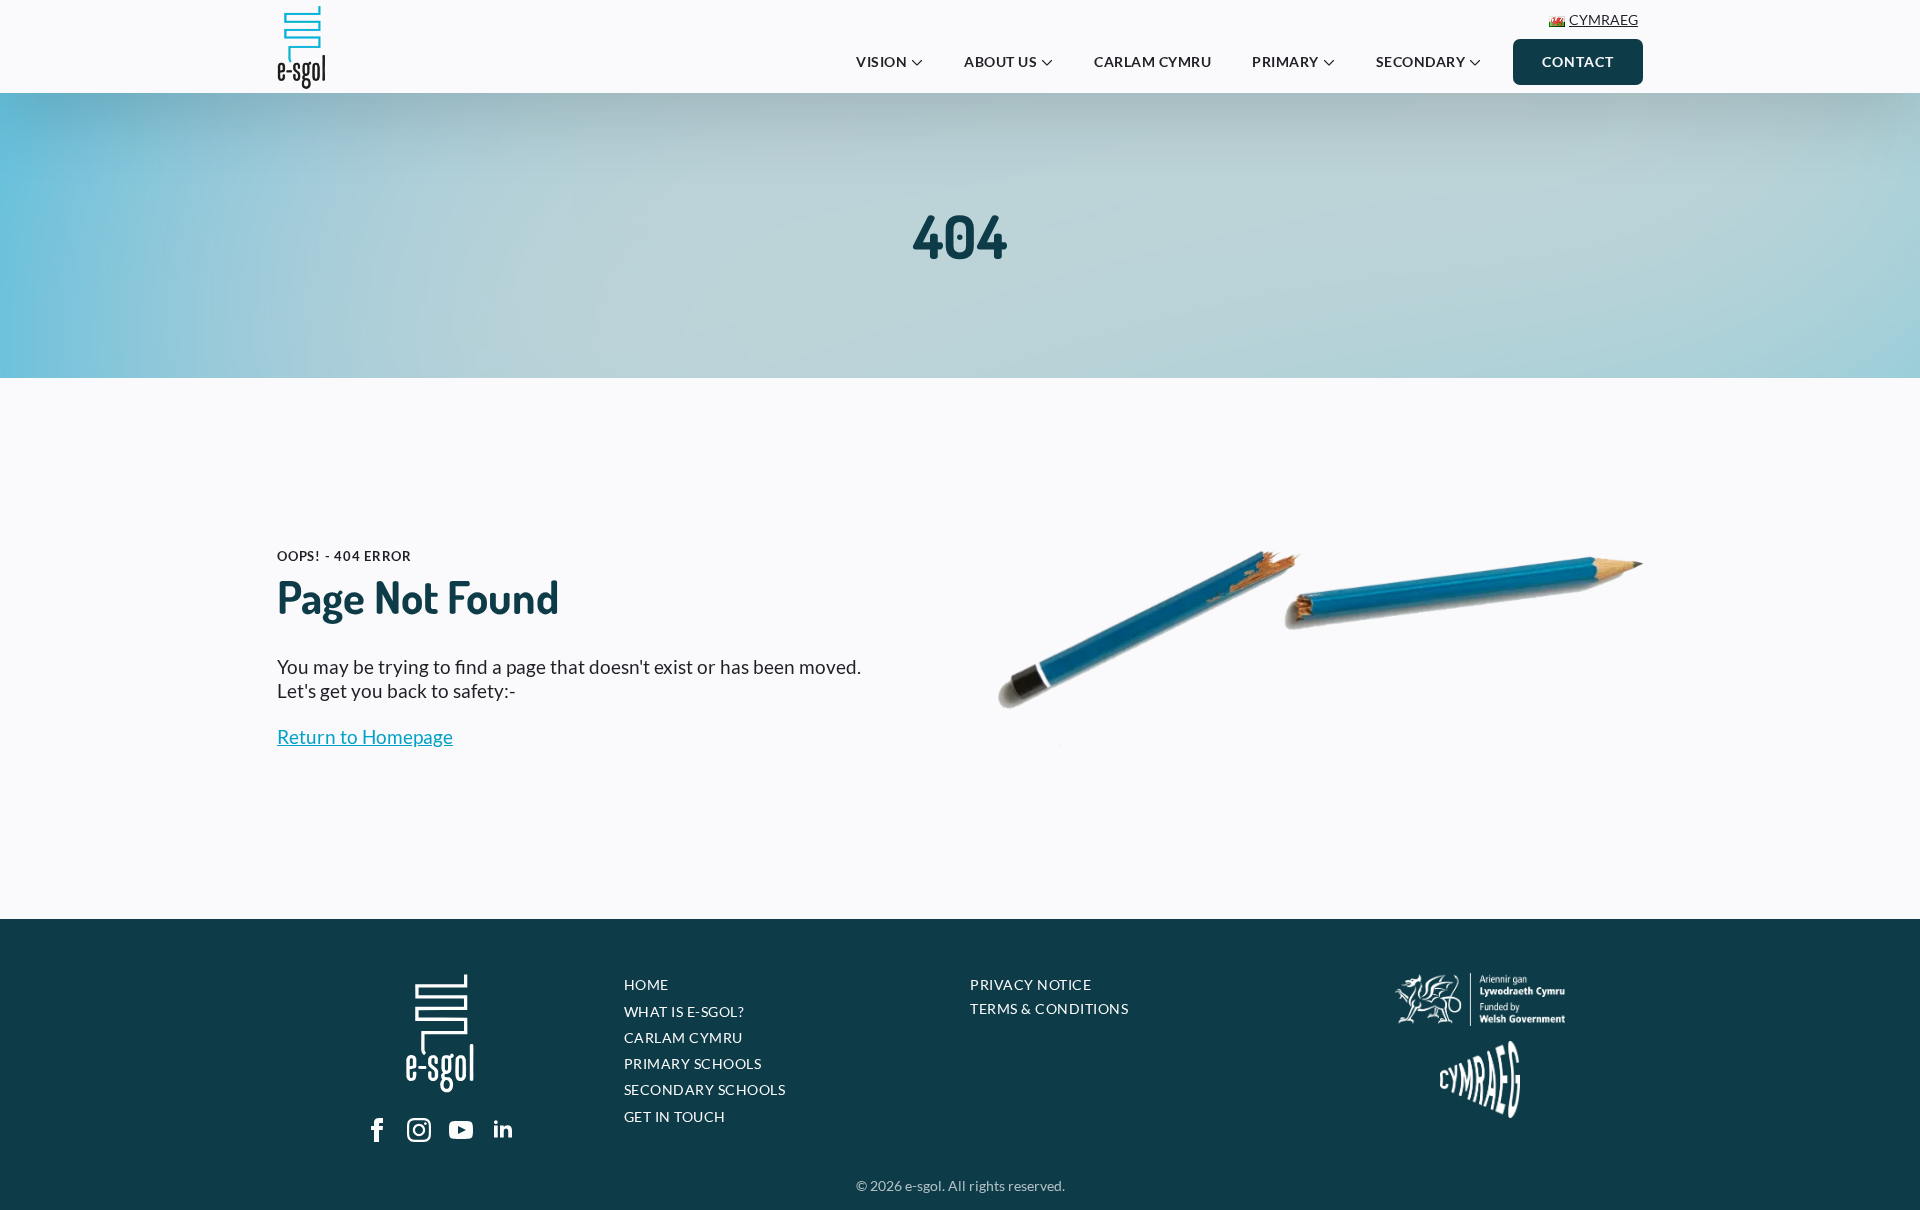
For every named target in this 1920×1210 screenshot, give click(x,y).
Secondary (1421, 61)
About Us (1000, 61)
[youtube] (461, 1130)
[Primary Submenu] (1335, 62)
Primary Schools (693, 1063)
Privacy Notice (1030, 984)
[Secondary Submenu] (1481, 62)
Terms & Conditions (1049, 1008)
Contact (1578, 61)
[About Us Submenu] (1053, 62)
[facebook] (377, 1130)
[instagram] (419, 1130)
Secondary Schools (705, 1089)
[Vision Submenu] (923, 62)
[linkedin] (503, 1130)
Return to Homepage (365, 736)
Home (646, 984)
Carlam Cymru (1152, 61)
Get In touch (675, 1116)
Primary (1285, 61)
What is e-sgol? (684, 1011)
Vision (881, 61)
